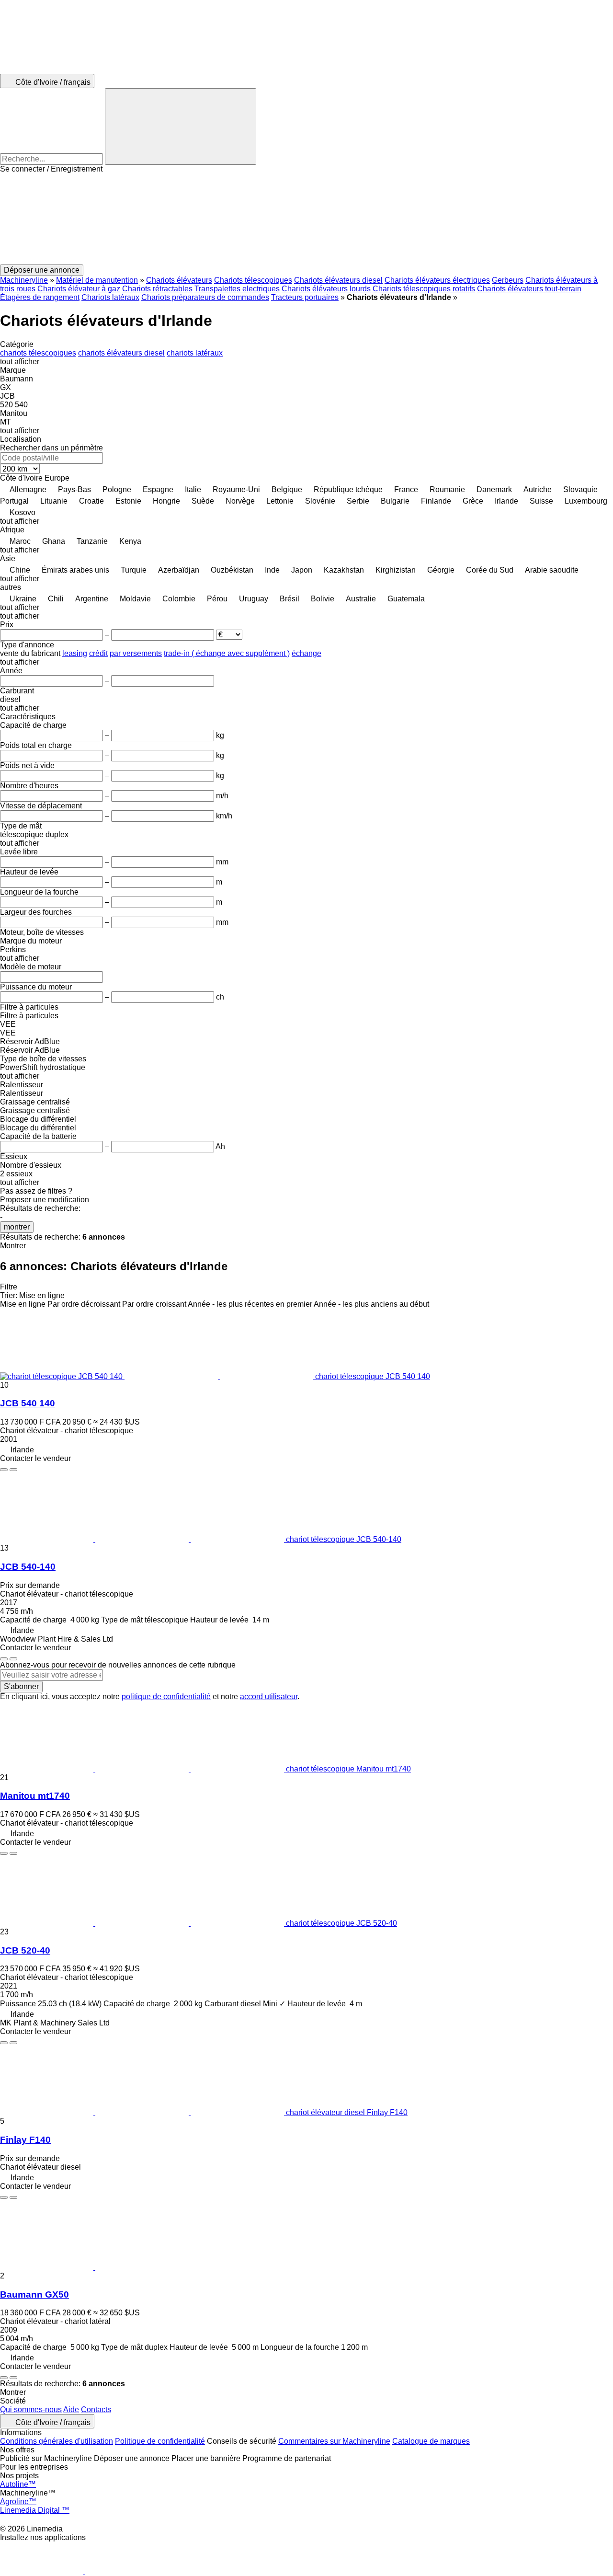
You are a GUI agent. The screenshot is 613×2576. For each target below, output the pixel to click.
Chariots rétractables (157, 289)
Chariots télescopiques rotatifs (424, 289)
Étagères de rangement (40, 297)
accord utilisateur (269, 1696)
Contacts (96, 2409)
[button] (306, 219)
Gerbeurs (508, 280)
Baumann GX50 (34, 2294)
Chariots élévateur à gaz (79, 289)
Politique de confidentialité (160, 2441)
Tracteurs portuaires (305, 297)
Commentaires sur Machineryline (334, 2441)
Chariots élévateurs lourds (326, 289)
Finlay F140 (25, 2140)
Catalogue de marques (431, 2441)
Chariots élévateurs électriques (437, 280)
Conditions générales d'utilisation (57, 2441)
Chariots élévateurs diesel (338, 280)
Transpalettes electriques (237, 289)
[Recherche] (181, 126)
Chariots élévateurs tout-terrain (529, 289)
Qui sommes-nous (31, 2409)
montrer (17, 1227)
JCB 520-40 (25, 1950)
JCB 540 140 (28, 1403)
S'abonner (21, 1686)
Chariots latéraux (110, 297)
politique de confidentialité (166, 1696)
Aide (71, 2409)
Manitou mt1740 (35, 1796)
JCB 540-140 (28, 1567)
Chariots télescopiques (253, 280)
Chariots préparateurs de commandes (205, 297)
